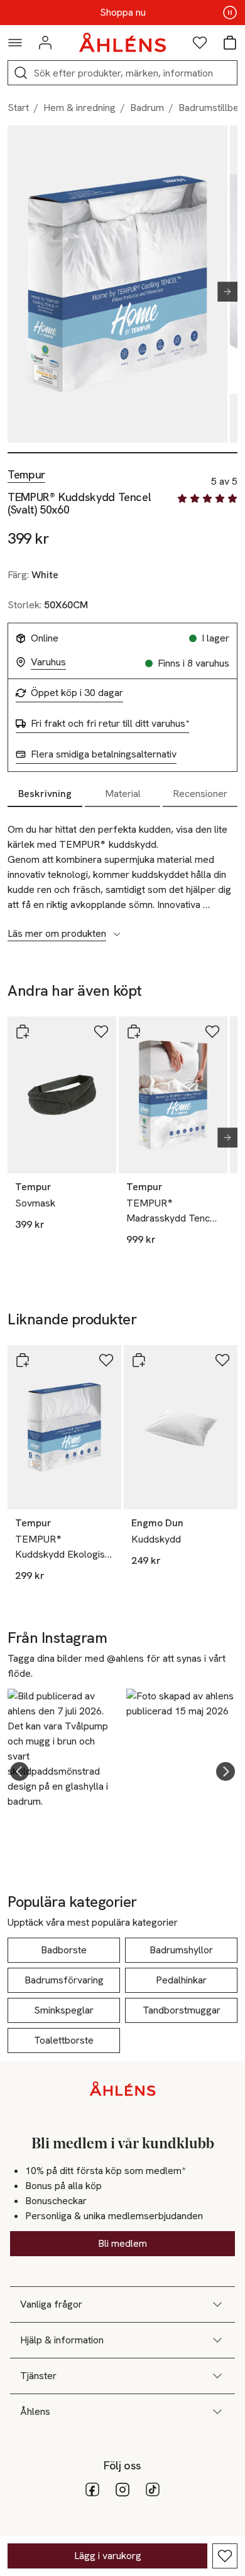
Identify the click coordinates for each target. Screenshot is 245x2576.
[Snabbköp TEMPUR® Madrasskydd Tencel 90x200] (134, 1032)
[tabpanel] (122, 875)
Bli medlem (122, 2243)
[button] (19, 1771)
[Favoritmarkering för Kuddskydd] (222, 1360)
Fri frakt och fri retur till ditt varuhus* (110, 724)
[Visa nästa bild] (222, 292)
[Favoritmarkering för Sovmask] (101, 1032)
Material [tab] (123, 794)
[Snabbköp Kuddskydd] (139, 1360)
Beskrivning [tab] (45, 794)
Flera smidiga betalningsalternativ (104, 754)
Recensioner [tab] (200, 794)
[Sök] (21, 73)
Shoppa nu (123, 13)
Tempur (26, 475)
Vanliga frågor (51, 2304)
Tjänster (38, 2376)
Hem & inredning (79, 108)
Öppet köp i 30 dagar (77, 693)
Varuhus (48, 662)
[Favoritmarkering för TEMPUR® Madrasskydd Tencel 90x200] (212, 1032)
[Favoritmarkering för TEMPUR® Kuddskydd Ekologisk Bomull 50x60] (106, 1360)
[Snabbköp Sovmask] (23, 1032)
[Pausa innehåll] (230, 13)
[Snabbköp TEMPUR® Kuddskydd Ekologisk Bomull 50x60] (23, 1360)
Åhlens (35, 2411)
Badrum (147, 108)
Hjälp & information (62, 2340)
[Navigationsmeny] (15, 43)
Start (18, 108)
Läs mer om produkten (57, 934)
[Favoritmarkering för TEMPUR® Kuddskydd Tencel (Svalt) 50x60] (225, 2556)
